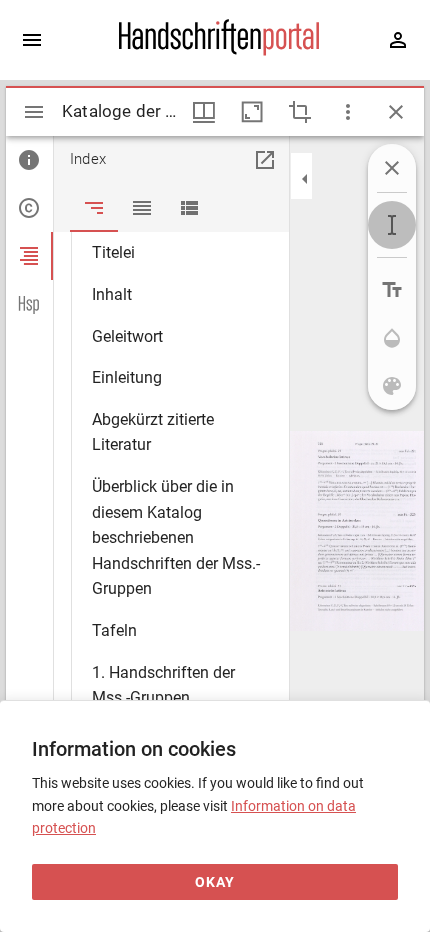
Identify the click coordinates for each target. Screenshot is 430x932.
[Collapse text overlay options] (392, 168)
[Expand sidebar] (32, 40)
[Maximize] (252, 112)
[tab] (29, 160)
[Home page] (219, 51)
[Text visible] (392, 290)
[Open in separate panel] (265, 160)
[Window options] (348, 112)
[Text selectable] (392, 225)
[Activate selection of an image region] (300, 112)
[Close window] (396, 112)
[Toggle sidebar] (34, 112)
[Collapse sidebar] (305, 179)
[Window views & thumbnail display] (204, 112)
